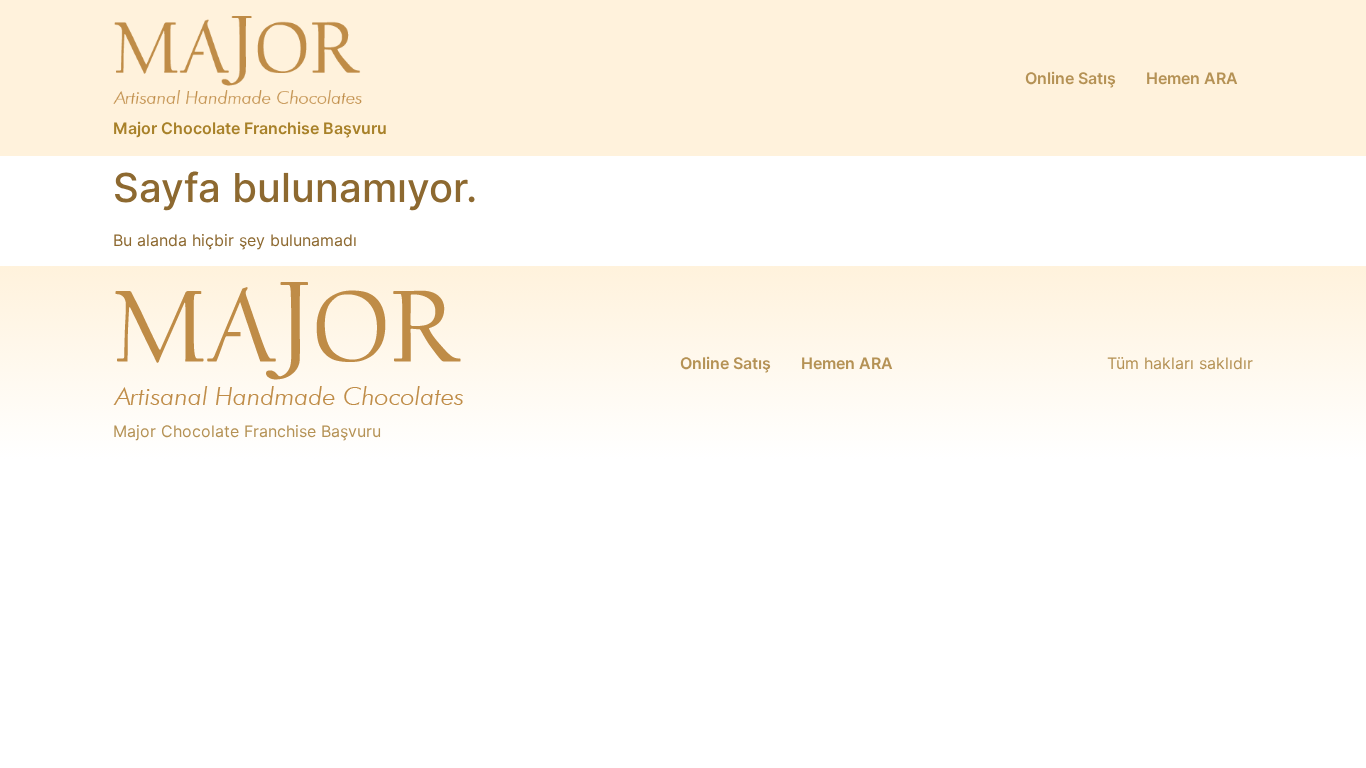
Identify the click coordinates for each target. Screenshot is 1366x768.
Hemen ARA (1192, 78)
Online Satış (1070, 78)
